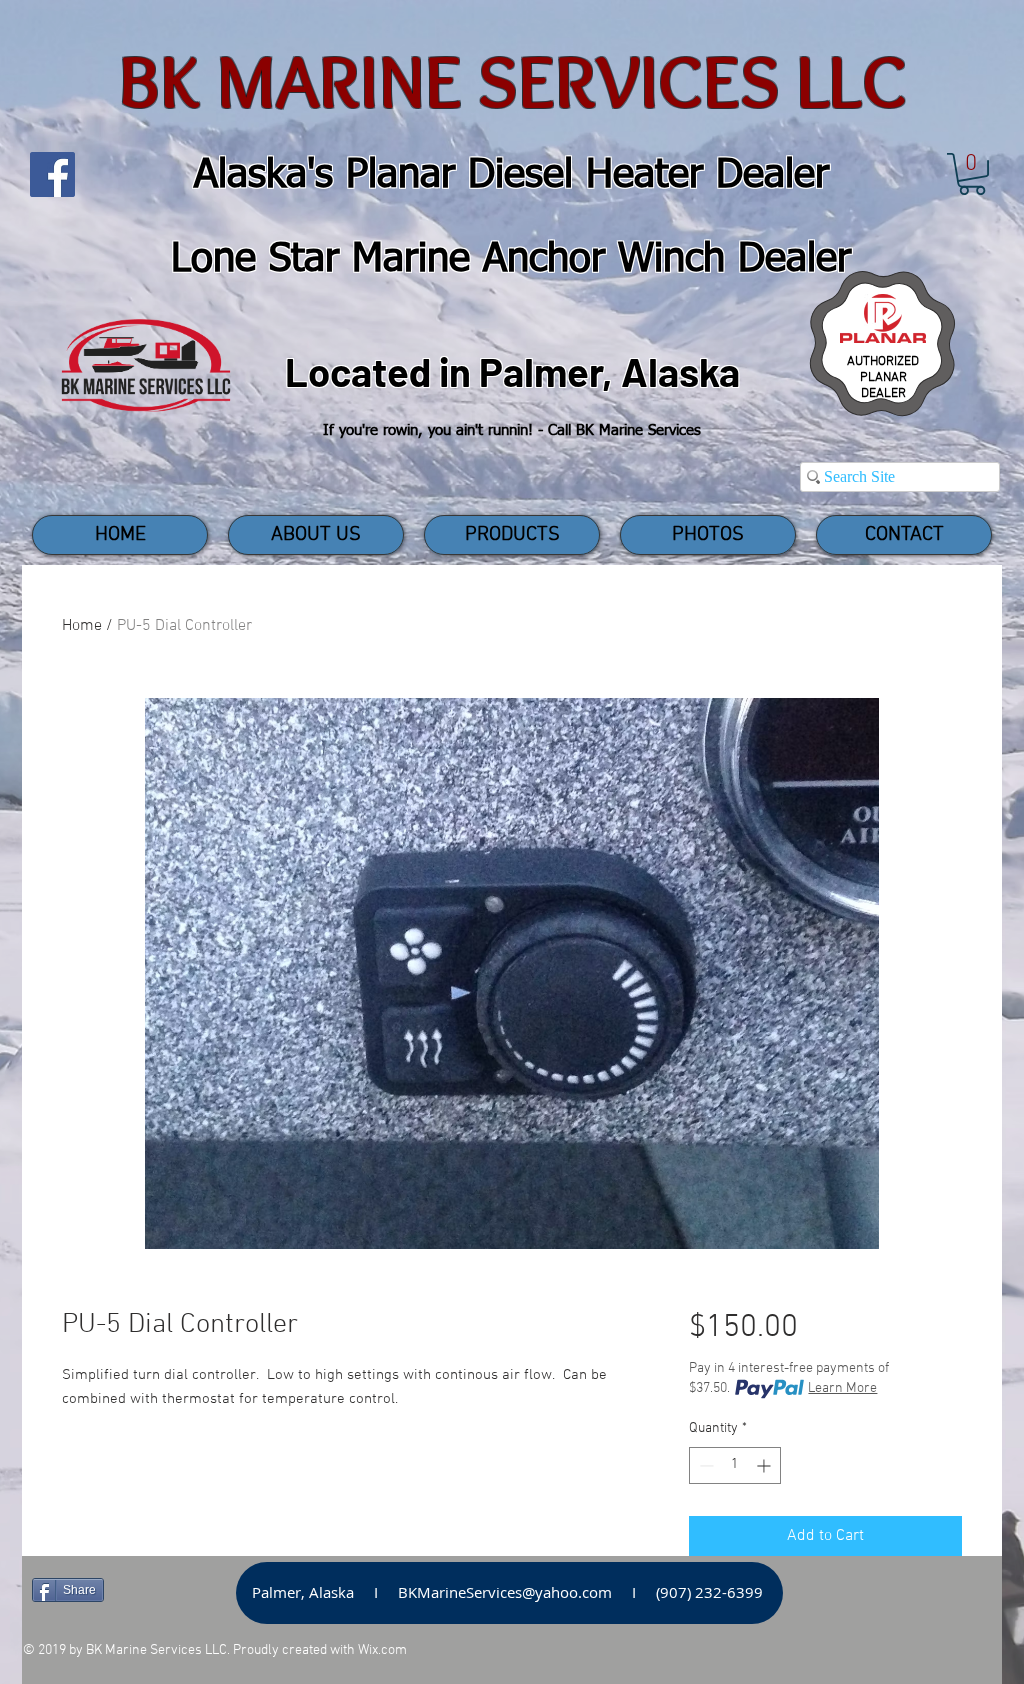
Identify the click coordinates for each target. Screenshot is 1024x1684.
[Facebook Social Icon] (52, 174)
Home (82, 626)
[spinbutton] (735, 1465)
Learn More (842, 1388)
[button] (972, 174)
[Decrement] (704, 1465)
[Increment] (765, 1465)
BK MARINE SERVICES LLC (512, 81)
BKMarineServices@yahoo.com (505, 1592)
